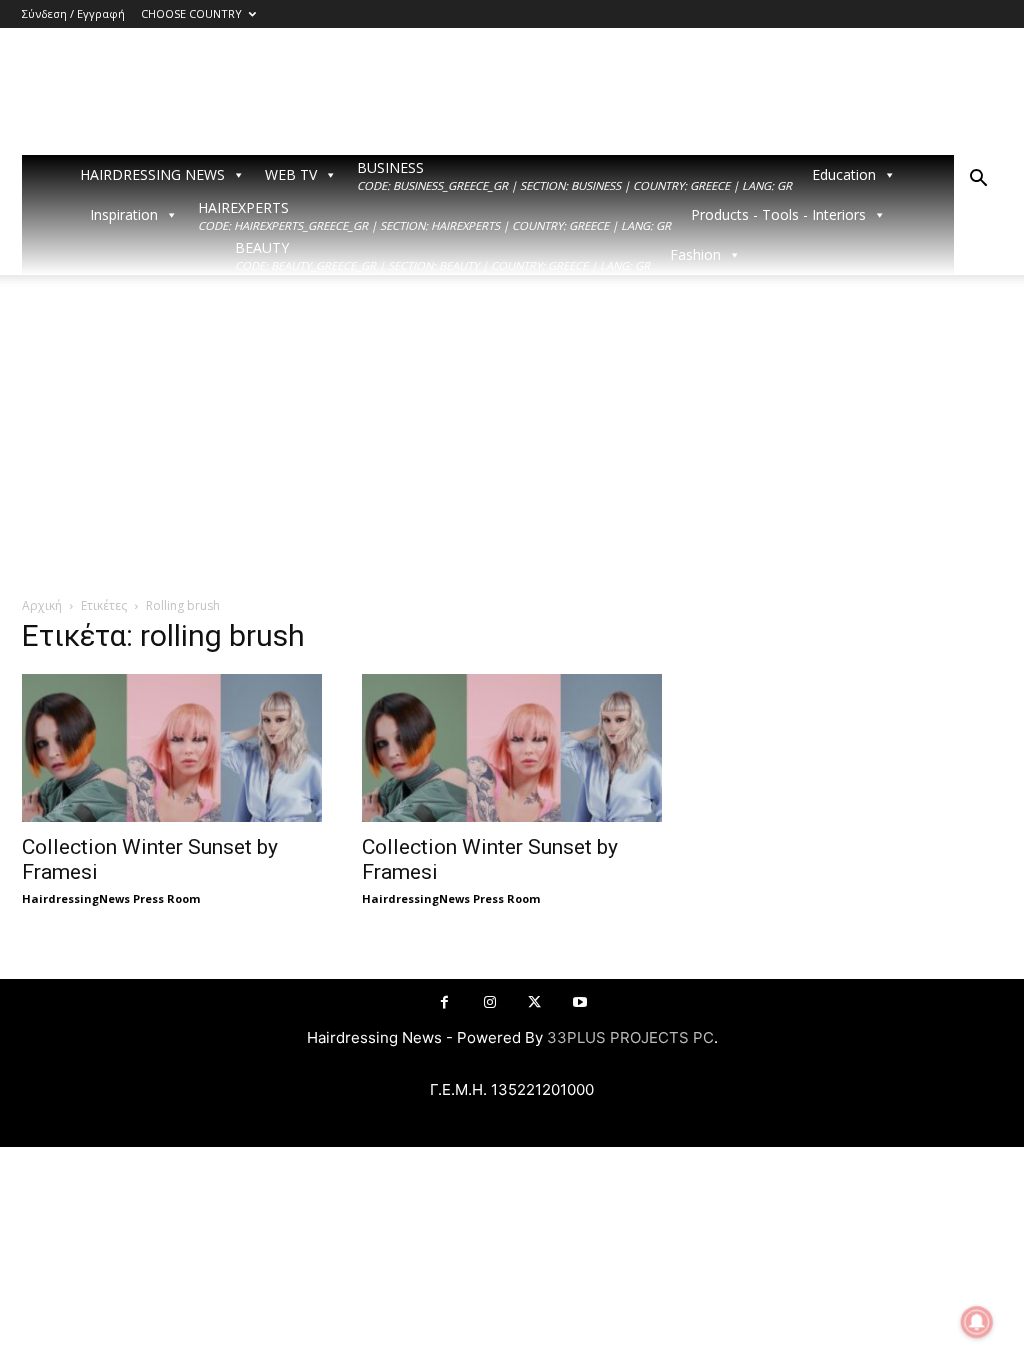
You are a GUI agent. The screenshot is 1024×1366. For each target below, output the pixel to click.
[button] (978, 180)
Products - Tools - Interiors (778, 214)
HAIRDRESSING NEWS (152, 174)
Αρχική (42, 605)
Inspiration (124, 214)
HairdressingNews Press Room (111, 898)
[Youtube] (579, 1002)
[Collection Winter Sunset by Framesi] (172, 748)
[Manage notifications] (977, 1322)
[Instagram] (489, 1002)
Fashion (695, 254)
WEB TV (291, 174)
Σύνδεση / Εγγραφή (73, 13)
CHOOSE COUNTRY (191, 13)
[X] (534, 1002)
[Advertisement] (512, 446)
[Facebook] (444, 1002)
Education (844, 174)
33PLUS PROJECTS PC (630, 1037)
